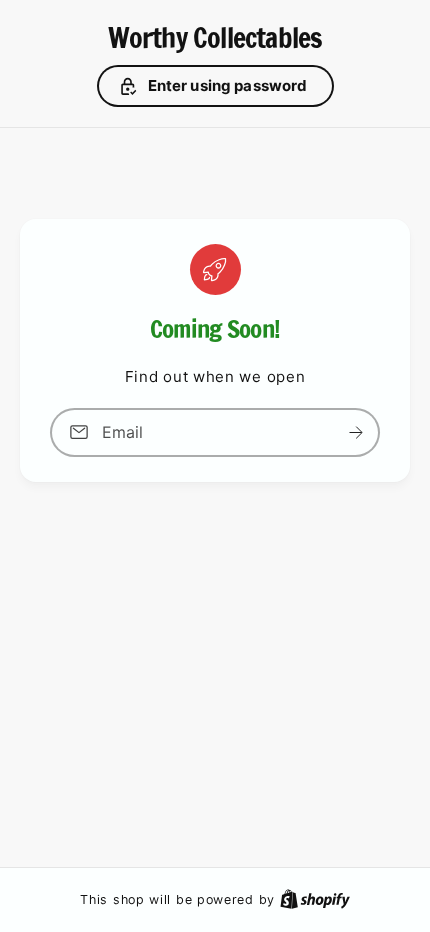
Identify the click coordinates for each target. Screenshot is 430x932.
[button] (215, 86)
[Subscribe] (356, 432)
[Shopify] (315, 899)
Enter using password (228, 85)
